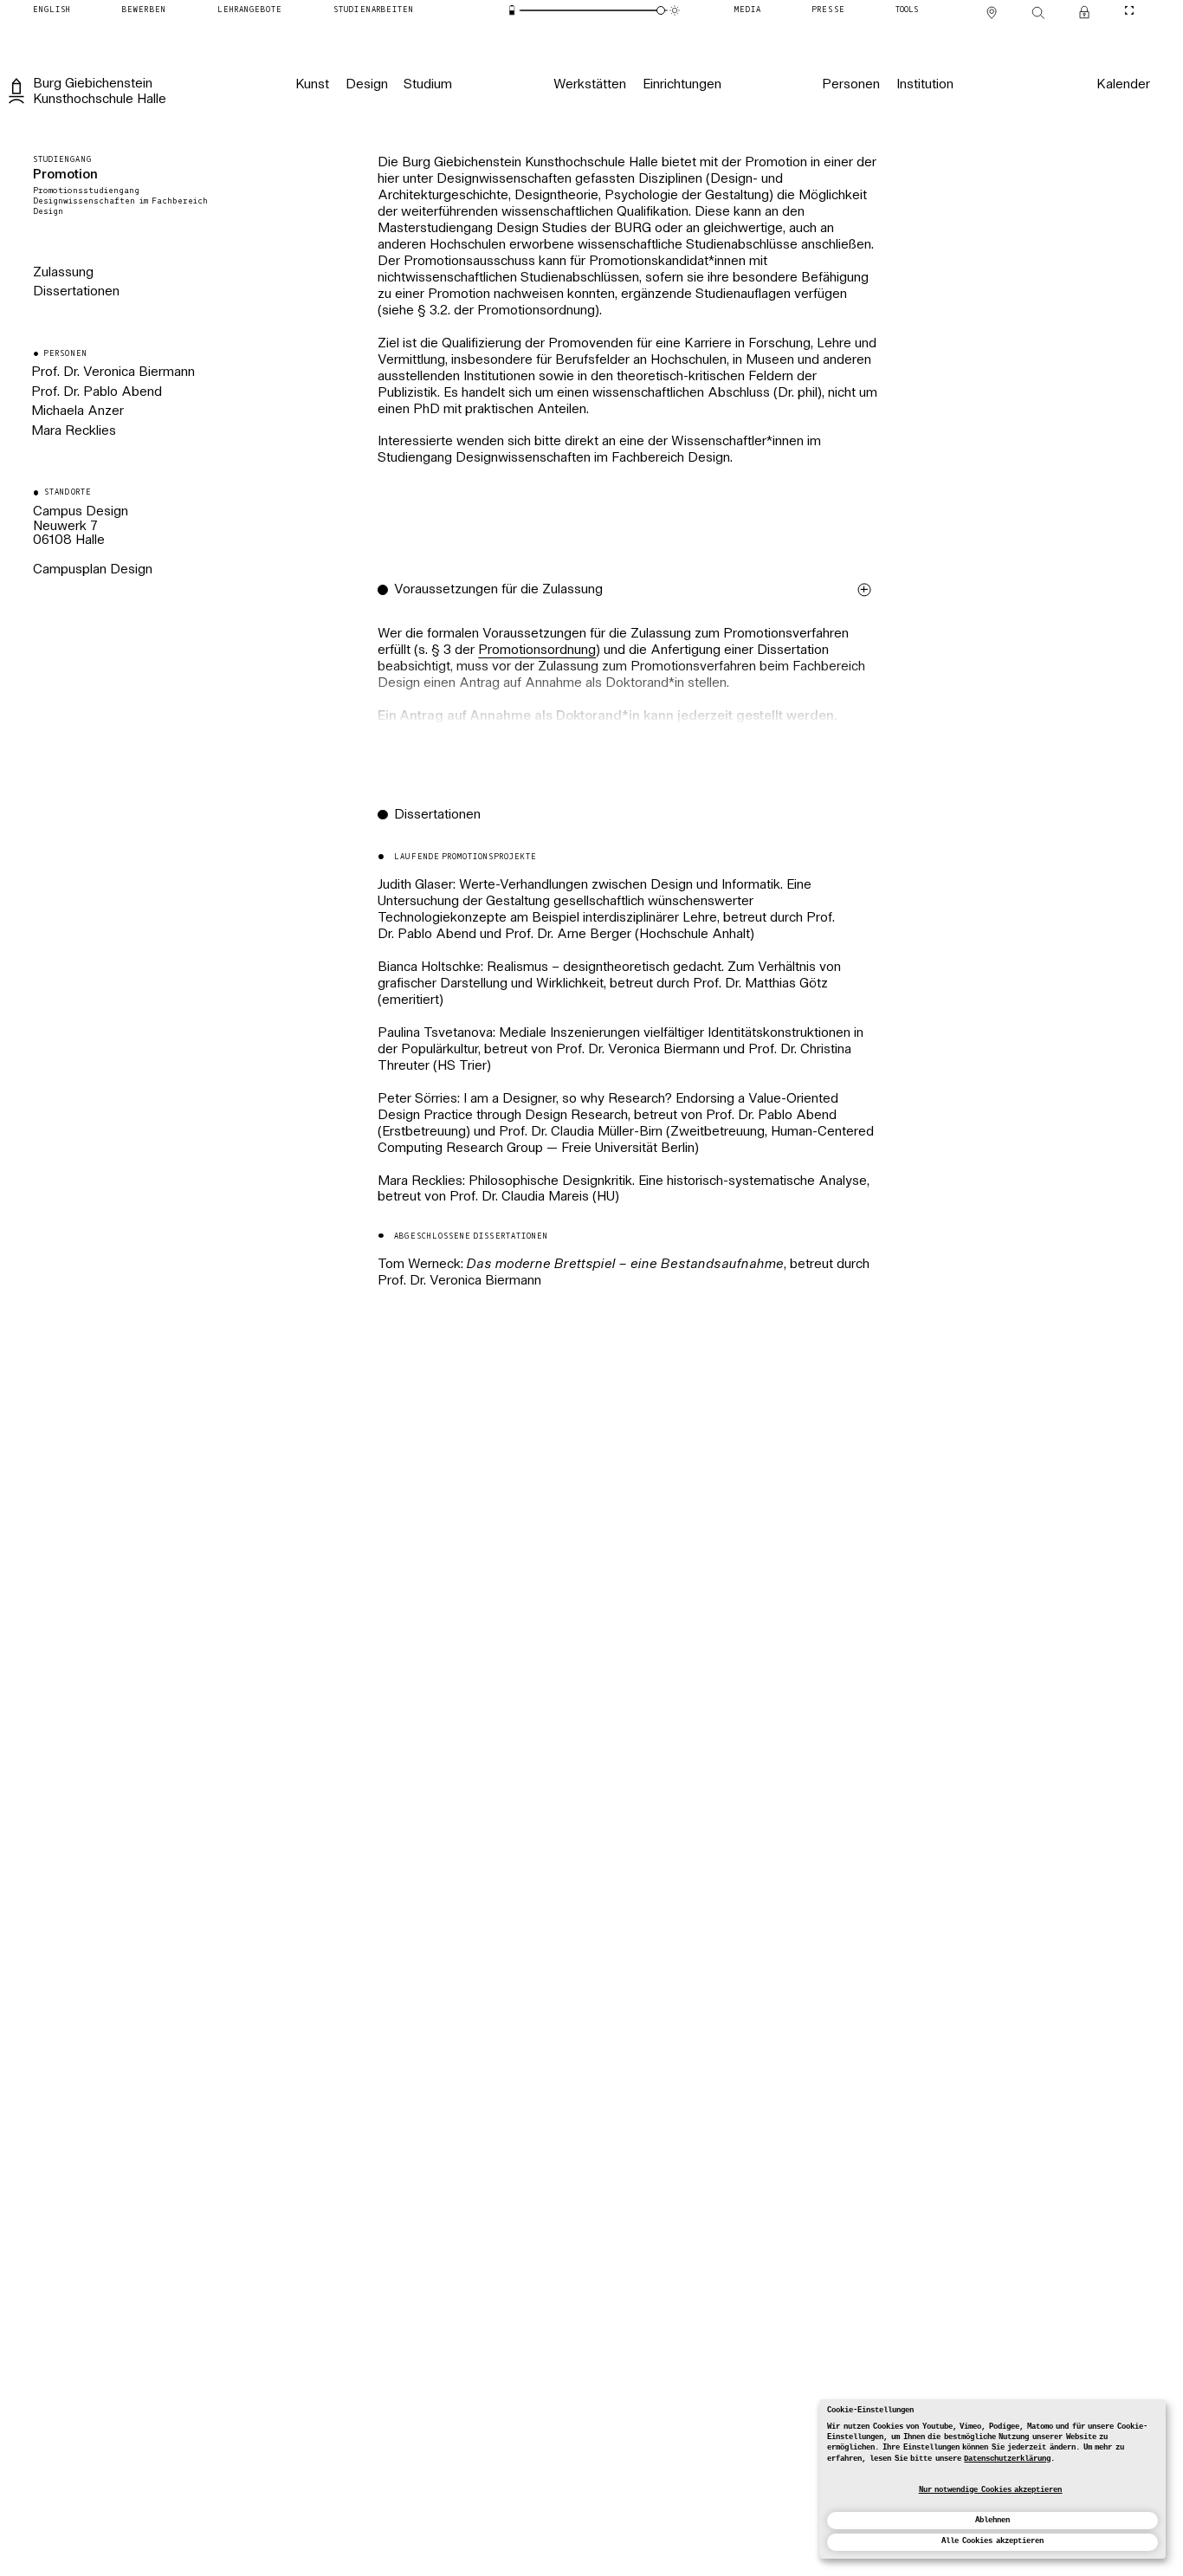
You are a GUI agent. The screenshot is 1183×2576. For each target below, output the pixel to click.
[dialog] (992, 2479)
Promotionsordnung (537, 651)
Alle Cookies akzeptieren (992, 2541)
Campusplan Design (93, 570)
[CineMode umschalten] (1129, 10)
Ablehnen (992, 2520)
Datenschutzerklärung (1007, 2459)
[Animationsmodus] (675, 10)
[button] (628, 676)
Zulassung (63, 273)
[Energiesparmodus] (512, 10)
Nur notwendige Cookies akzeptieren (991, 2490)
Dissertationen (76, 292)
